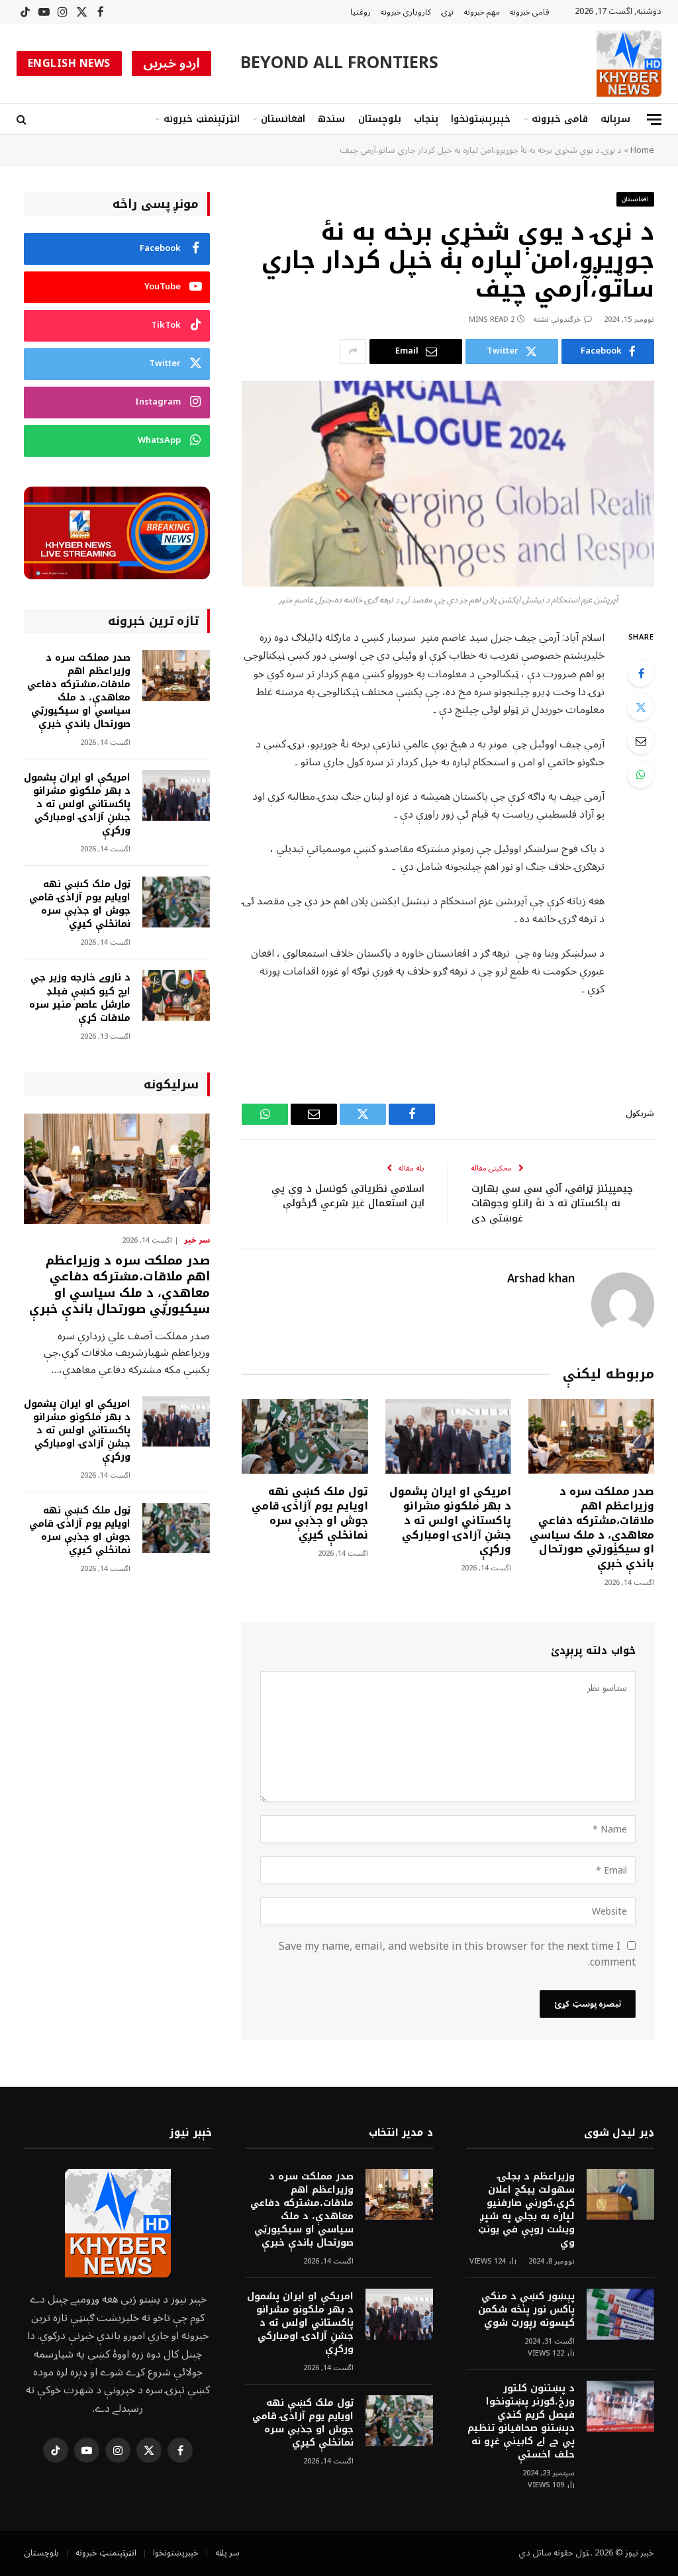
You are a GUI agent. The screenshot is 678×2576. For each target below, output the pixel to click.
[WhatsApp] (641, 775)
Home (642, 150)
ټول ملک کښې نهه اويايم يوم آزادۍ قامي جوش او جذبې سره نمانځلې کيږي (310, 1513)
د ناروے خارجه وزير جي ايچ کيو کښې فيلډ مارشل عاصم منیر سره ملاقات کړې (80, 998)
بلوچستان (380, 119)
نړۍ (448, 12)
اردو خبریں (172, 64)
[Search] (23, 119)
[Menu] (654, 119)
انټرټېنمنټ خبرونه (202, 119)
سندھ (331, 119)
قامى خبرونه (530, 12)
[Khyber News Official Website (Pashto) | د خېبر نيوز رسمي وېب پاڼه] (629, 64)
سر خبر (197, 1241)
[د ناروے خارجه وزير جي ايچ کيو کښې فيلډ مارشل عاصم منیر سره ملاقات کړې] (176, 995)
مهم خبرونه (482, 12)
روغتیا (361, 12)
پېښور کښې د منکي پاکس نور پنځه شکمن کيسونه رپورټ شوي (526, 2310)
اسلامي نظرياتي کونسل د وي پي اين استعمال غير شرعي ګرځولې (348, 1196)
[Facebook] (641, 673)
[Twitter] (641, 707)
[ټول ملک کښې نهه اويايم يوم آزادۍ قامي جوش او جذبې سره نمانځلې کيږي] (305, 1436)
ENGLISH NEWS (69, 64)
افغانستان (283, 119)
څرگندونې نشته (557, 319)
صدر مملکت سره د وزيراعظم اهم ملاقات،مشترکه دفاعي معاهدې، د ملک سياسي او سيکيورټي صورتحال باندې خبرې (592, 1528)
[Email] (641, 741)
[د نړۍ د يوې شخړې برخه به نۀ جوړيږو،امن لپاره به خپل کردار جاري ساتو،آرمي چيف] (448, 484)
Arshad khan (541, 1279)
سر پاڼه (227, 2553)
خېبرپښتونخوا (481, 119)
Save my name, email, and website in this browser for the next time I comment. (457, 1954)
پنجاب (426, 119)
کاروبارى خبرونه (406, 12)
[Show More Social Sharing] (353, 352)
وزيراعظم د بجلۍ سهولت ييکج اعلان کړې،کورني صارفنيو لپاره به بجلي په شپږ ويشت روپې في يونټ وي (526, 2210)
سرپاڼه (615, 119)
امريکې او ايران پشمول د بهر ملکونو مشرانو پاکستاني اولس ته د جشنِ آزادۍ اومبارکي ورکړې (450, 1520)
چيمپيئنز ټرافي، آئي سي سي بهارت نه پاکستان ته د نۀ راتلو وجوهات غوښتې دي (552, 1203)
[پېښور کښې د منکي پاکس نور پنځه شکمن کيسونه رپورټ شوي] (620, 2314)
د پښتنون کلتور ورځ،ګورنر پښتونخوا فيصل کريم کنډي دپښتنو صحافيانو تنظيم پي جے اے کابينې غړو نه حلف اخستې (521, 2422)
